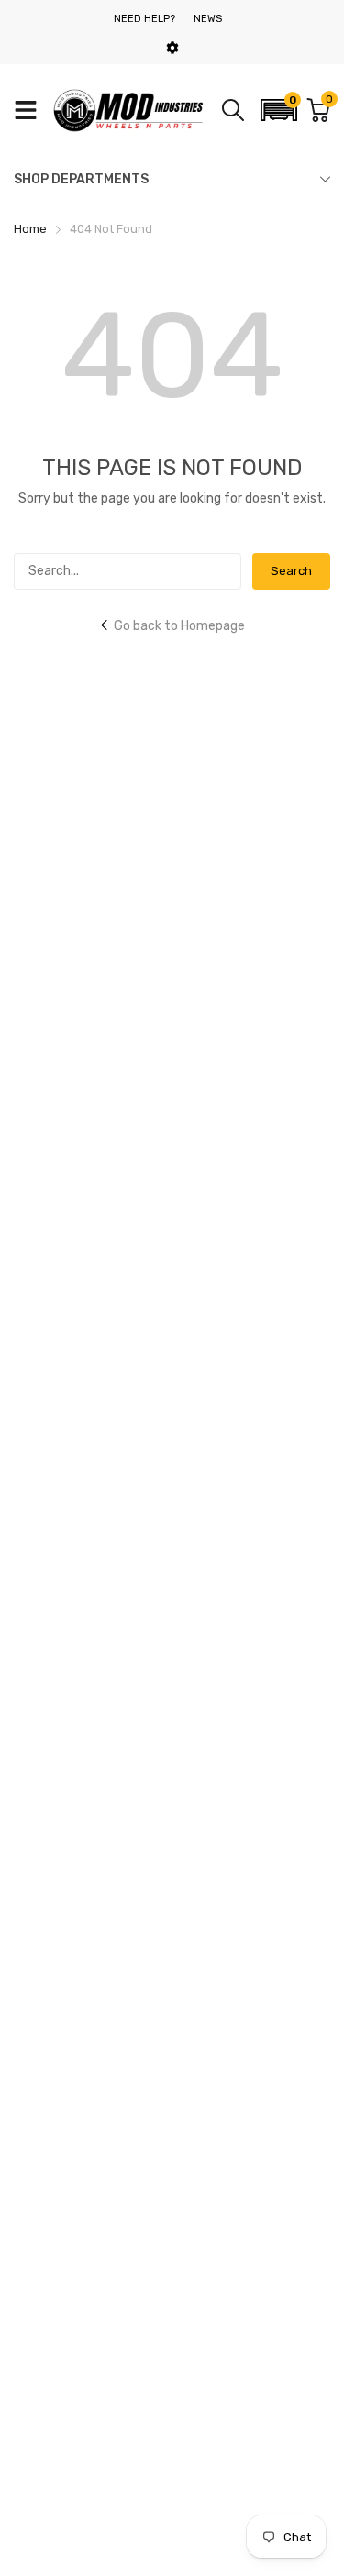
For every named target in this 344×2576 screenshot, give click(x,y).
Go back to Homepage (179, 626)
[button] (279, 110)
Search (291, 571)
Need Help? (144, 19)
